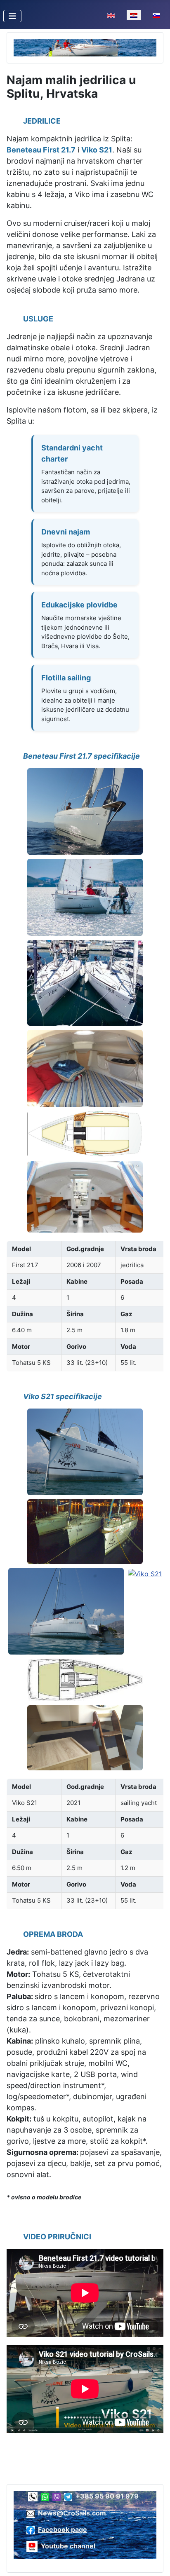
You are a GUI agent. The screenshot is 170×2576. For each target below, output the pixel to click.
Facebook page (63, 2529)
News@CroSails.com (72, 2513)
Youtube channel (68, 2546)
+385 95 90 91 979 (107, 2496)
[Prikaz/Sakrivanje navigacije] (12, 16)
